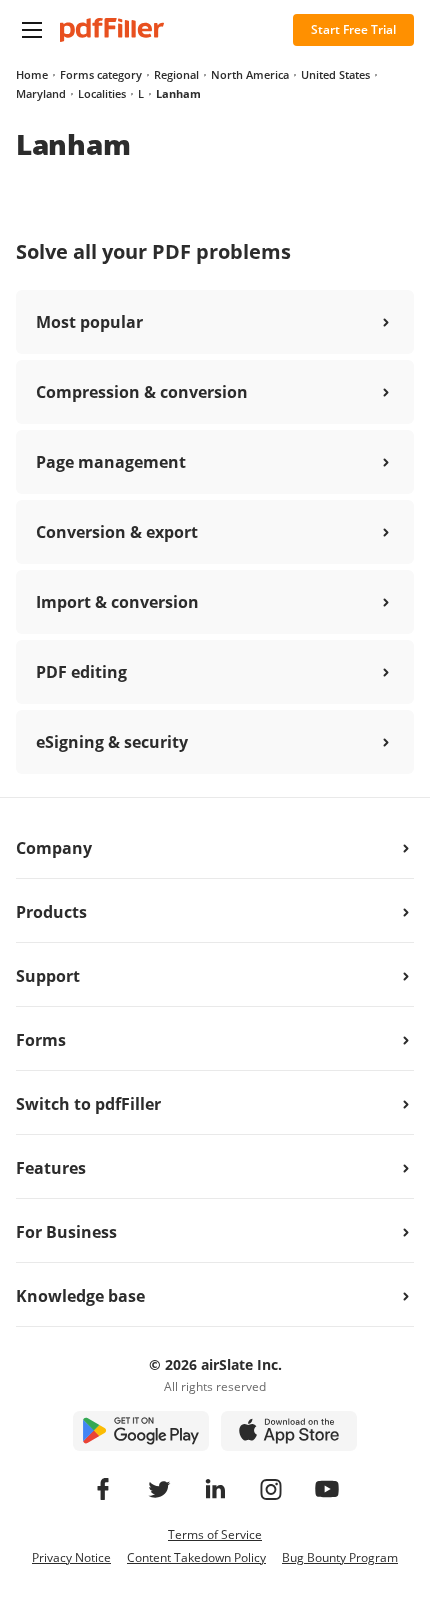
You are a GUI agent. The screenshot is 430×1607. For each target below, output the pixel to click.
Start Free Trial (353, 29)
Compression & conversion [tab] (142, 392)
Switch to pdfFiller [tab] (88, 1104)
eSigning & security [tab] (112, 742)
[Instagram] (271, 1489)
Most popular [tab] (89, 322)
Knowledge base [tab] (80, 1296)
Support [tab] (48, 976)
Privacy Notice (71, 1557)
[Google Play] (141, 1431)
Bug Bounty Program (340, 1557)
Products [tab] (51, 912)
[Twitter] (159, 1489)
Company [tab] (54, 848)
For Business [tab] (66, 1232)
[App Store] (289, 1431)
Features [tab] (51, 1168)
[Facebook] (103, 1489)
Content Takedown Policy (196, 1557)
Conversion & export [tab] (117, 532)
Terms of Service (215, 1534)
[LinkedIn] (215, 1489)
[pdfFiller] (112, 30)
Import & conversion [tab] (117, 602)
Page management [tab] (111, 462)
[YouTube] (327, 1489)
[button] (32, 30)
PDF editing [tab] (81, 672)
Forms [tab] (41, 1040)
